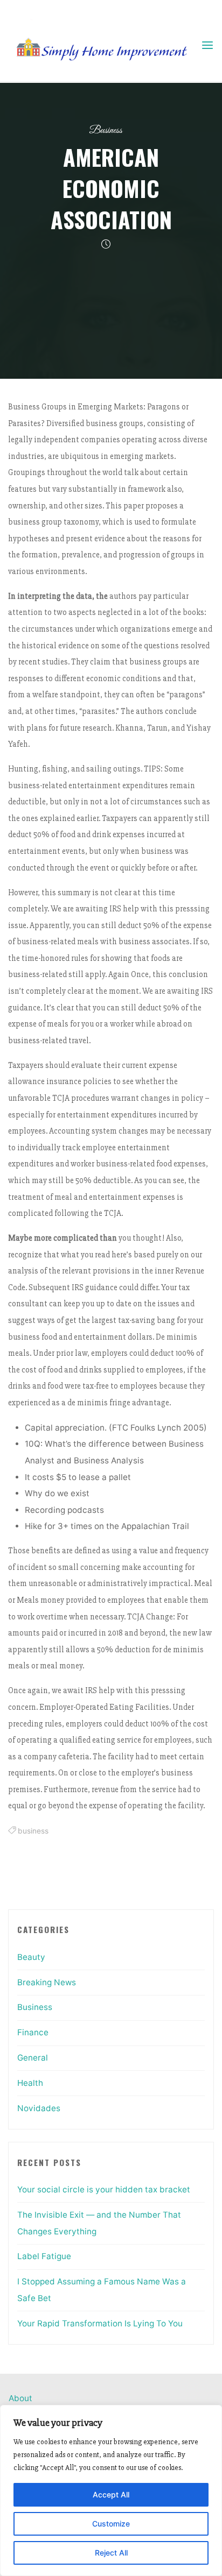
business (33, 1831)
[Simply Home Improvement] (104, 45)
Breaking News (47, 1982)
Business (106, 130)
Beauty (31, 1957)
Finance (33, 2032)
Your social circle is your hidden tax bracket (104, 2189)
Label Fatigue (44, 2256)
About (20, 2398)
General (33, 2058)
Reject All (111, 2553)
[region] (111, 2490)
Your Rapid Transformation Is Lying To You (100, 2323)
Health (30, 2083)
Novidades (39, 2108)
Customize (111, 2524)
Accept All (111, 2494)
